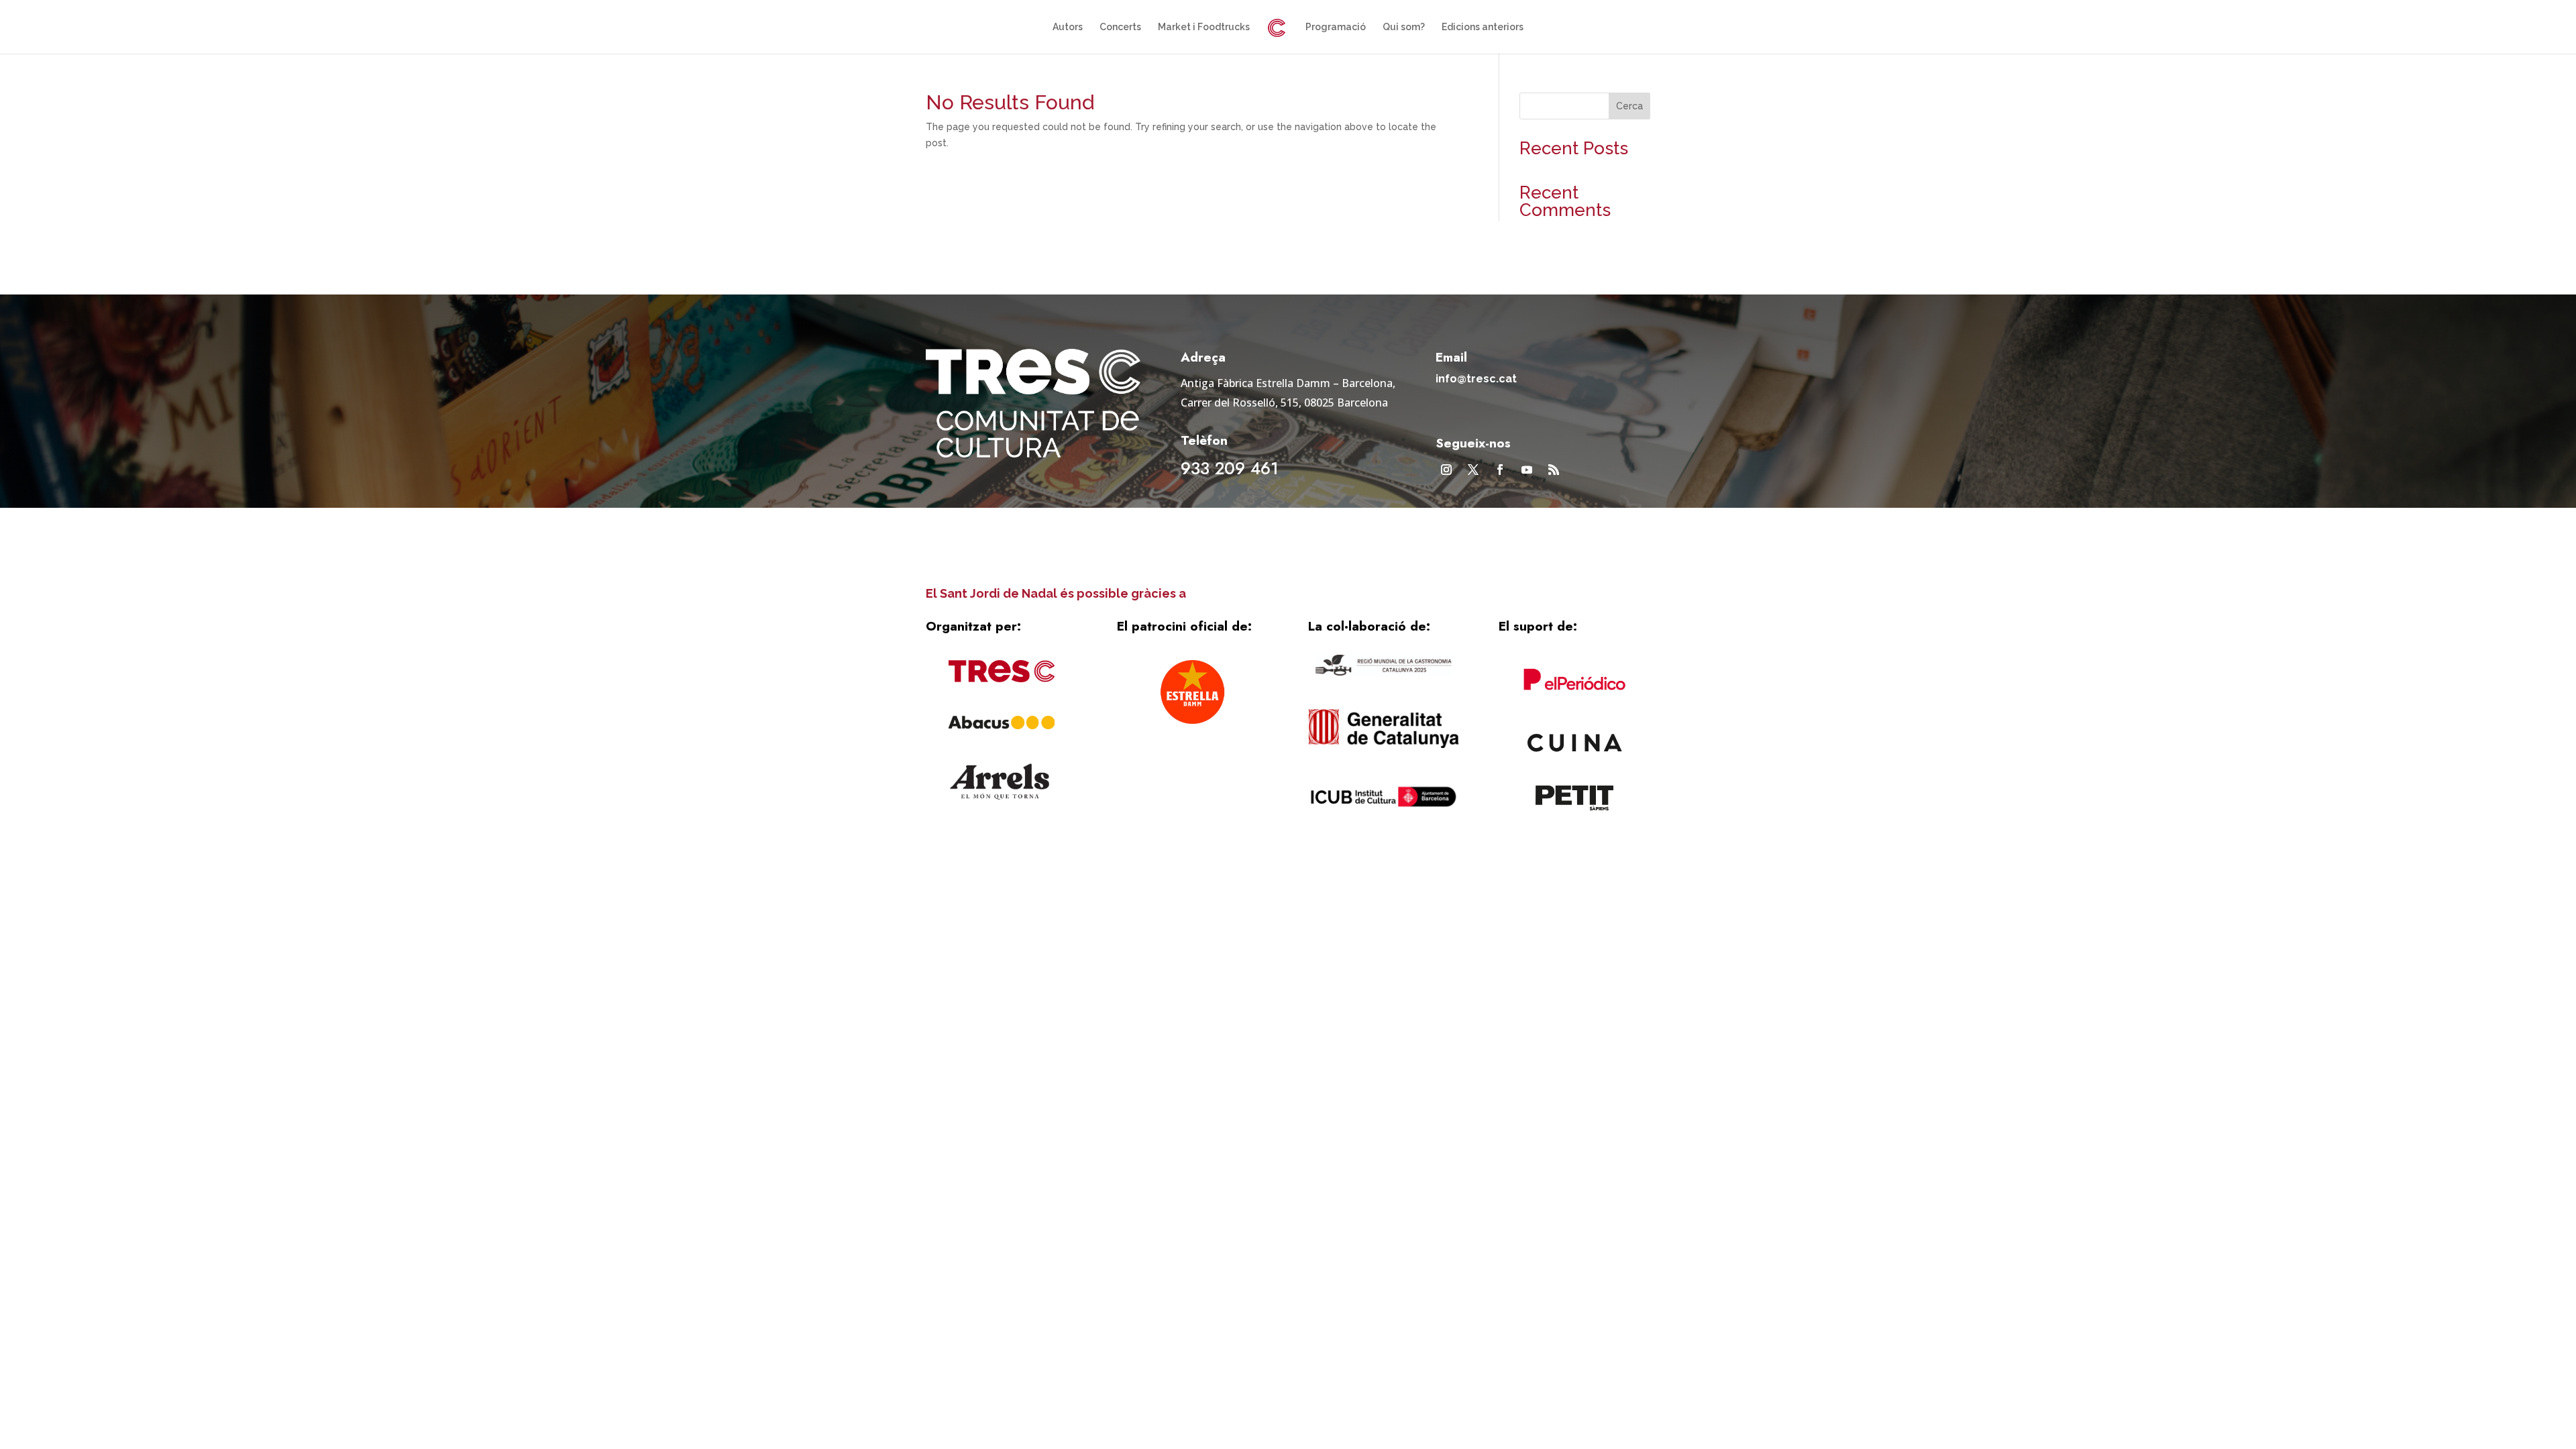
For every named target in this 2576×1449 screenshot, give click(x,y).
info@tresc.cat (1476, 379)
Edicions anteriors (1483, 27)
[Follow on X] (1473, 470)
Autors (1068, 27)
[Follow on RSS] (1554, 470)
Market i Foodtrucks (1204, 27)
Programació (1336, 27)
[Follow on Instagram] (1446, 470)
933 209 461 (1230, 468)
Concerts (1120, 27)
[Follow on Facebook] (1500, 470)
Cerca (1629, 106)
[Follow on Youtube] (1527, 470)
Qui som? (1404, 27)
